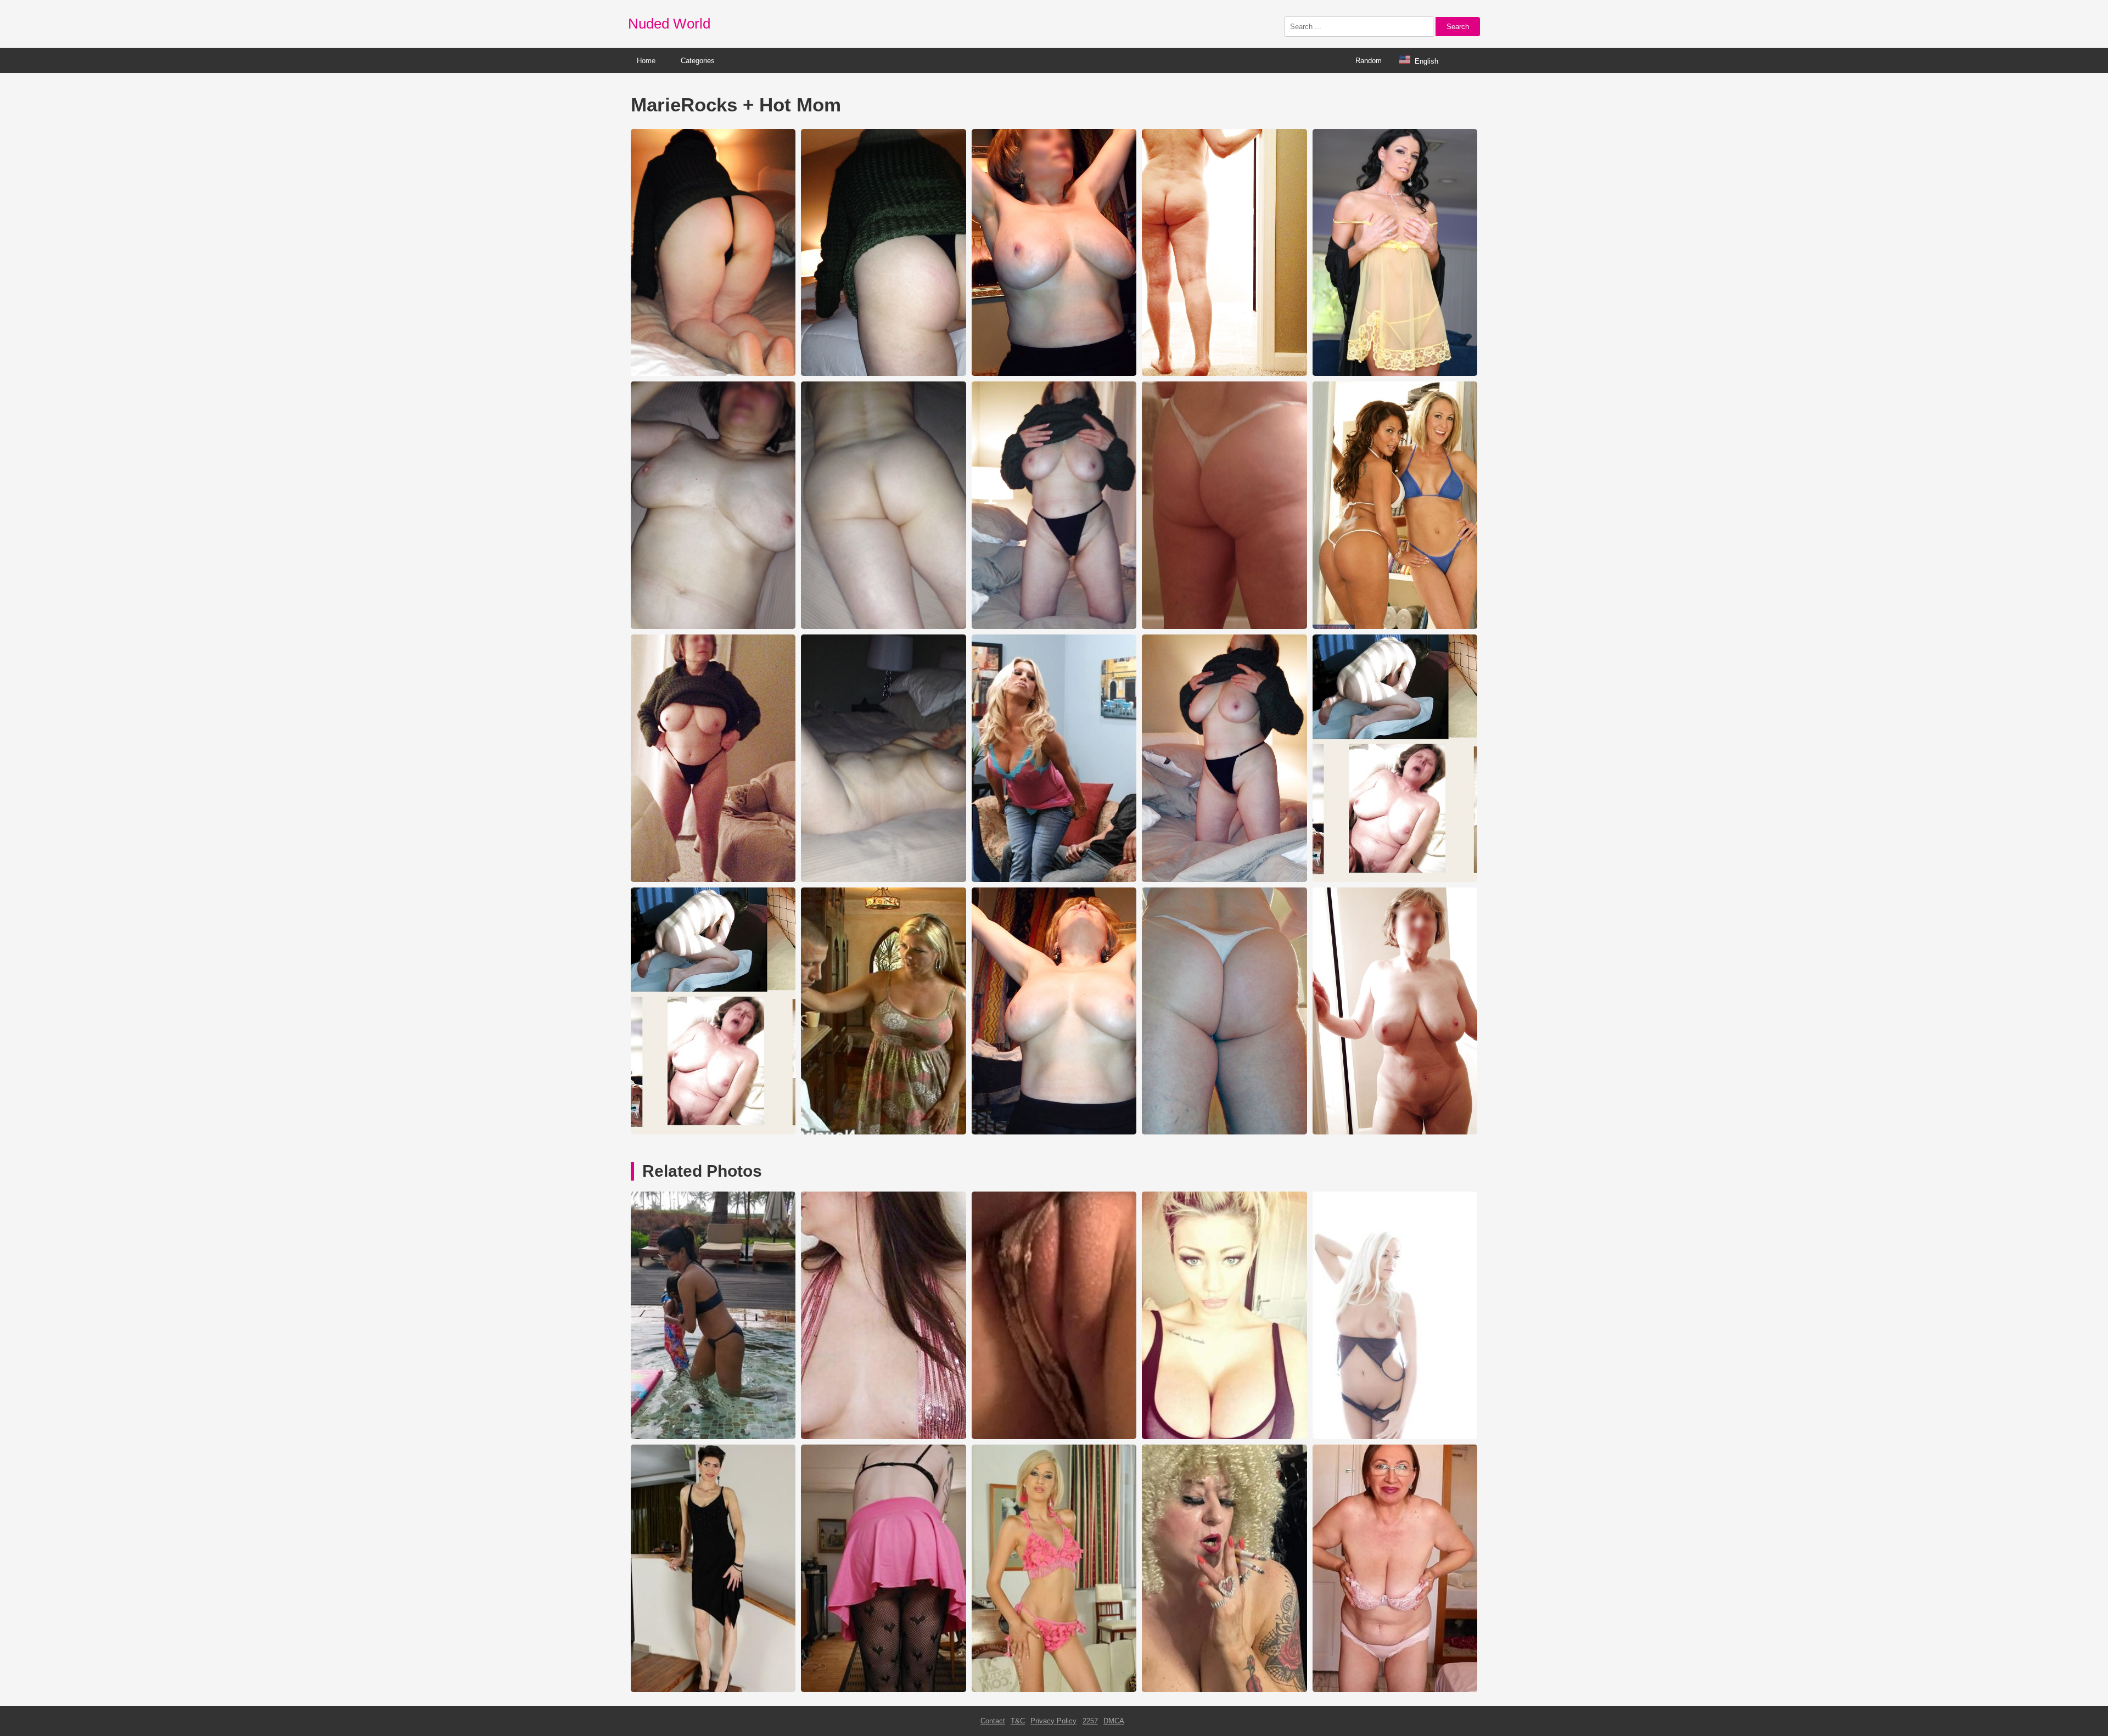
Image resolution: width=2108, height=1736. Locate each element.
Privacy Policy (1053, 1721)
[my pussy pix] (1054, 1690)
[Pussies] (1054, 1437)
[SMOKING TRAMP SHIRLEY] (1224, 1690)
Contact (993, 1721)
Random (1369, 61)
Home (646, 61)
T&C (1018, 1721)
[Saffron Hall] (713, 1690)
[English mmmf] (1395, 1437)
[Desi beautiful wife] (713, 1437)
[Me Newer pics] (883, 1690)
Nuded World (669, 24)
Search (1458, 27)
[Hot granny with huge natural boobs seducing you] (1395, 1690)
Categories (698, 61)
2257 (1090, 1721)
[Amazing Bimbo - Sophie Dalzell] (1224, 1437)
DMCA (1114, 1721)
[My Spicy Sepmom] (883, 1437)
